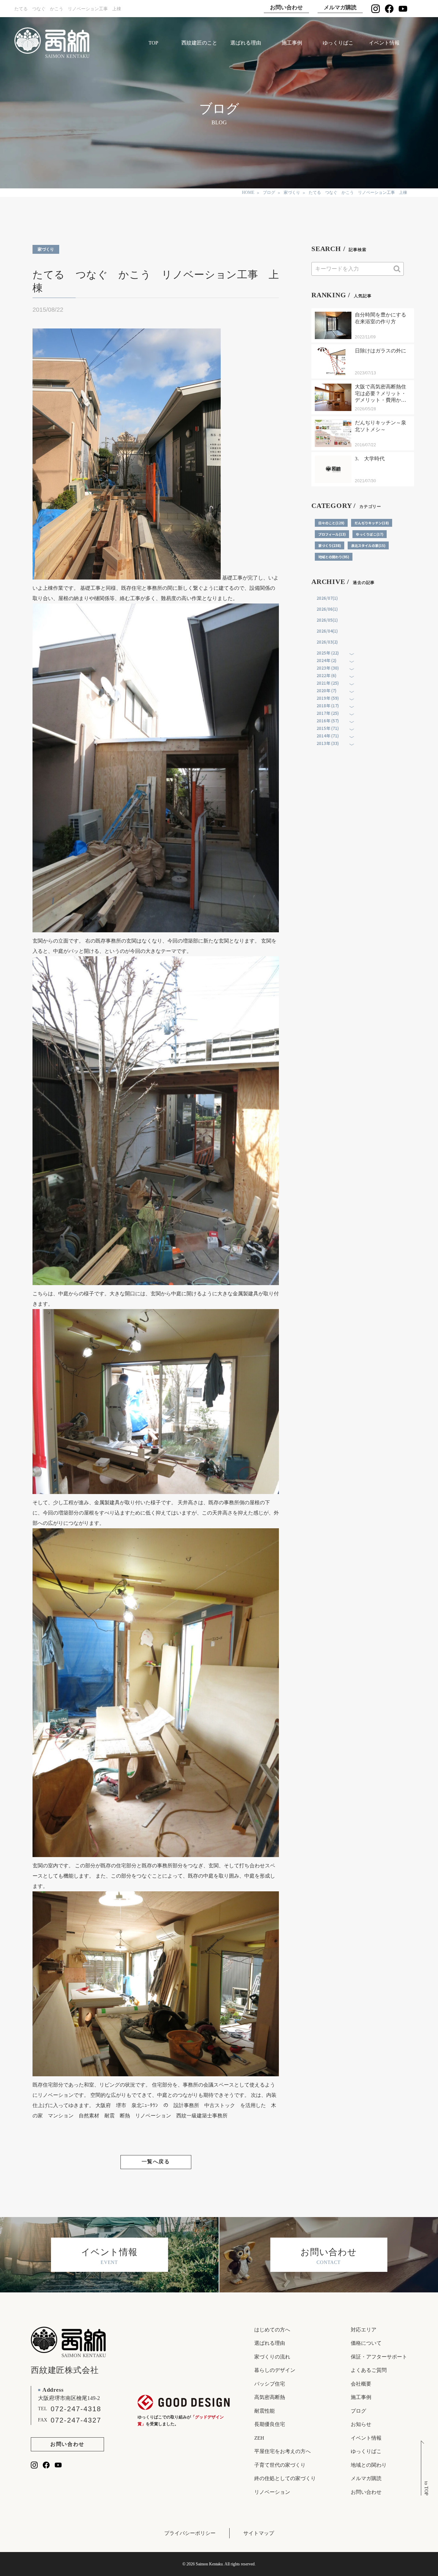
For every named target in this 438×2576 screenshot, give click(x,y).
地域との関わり (369, 2465)
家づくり (46, 249)
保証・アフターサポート (379, 2357)
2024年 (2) (326, 660)
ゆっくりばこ (338, 43)
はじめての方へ (272, 2330)
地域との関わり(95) (334, 557)
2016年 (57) (328, 720)
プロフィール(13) (332, 534)
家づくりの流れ (272, 2357)
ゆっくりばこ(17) (370, 534)
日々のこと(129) (331, 523)
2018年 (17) (328, 705)
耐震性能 (265, 2411)
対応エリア (364, 2330)
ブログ (358, 2411)
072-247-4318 (76, 2409)
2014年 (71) (328, 736)
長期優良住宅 (270, 2424)
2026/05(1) (327, 620)
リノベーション (272, 2492)
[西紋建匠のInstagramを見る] (376, 9)
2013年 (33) (328, 743)
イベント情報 (384, 43)
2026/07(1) (327, 598)
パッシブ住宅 (270, 2384)
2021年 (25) (328, 683)
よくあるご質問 (369, 2370)
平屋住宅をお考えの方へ (282, 2451)
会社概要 (361, 2384)
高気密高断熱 (270, 2397)
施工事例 (292, 43)
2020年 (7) (326, 690)
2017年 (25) (328, 713)
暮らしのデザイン (275, 2370)
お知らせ (361, 2424)
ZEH (259, 2438)
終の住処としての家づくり (285, 2478)
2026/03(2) (327, 642)
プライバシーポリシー (190, 2533)
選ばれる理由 (246, 43)
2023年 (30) (328, 668)
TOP (153, 43)
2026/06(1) (327, 609)
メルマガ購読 (340, 7)
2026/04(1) (327, 631)
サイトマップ (259, 2533)
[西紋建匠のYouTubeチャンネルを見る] (403, 9)
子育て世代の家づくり (280, 2465)
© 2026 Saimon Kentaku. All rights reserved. (219, 2564)
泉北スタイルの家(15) (368, 545)
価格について (366, 2343)
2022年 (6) (326, 675)
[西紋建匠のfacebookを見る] (389, 9)
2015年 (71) (328, 728)
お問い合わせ (286, 7)
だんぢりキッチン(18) (372, 523)
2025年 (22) (328, 653)
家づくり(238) (330, 545)
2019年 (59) (328, 698)
